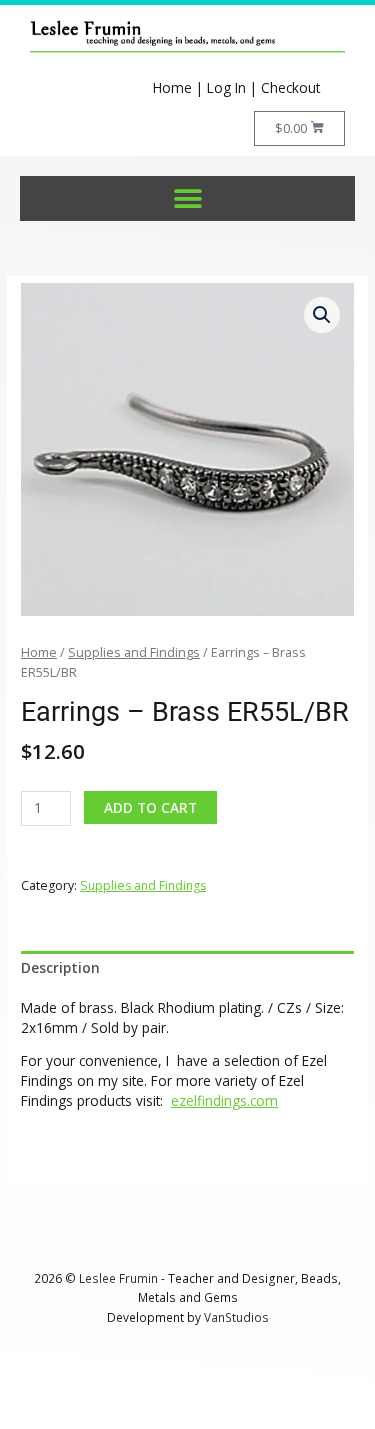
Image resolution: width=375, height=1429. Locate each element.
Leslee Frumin (118, 1278)
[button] (187, 198)
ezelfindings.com (224, 1100)
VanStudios (236, 1317)
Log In (226, 87)
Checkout (290, 87)
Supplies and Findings (134, 652)
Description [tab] (60, 967)
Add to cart (150, 807)
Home (172, 87)
